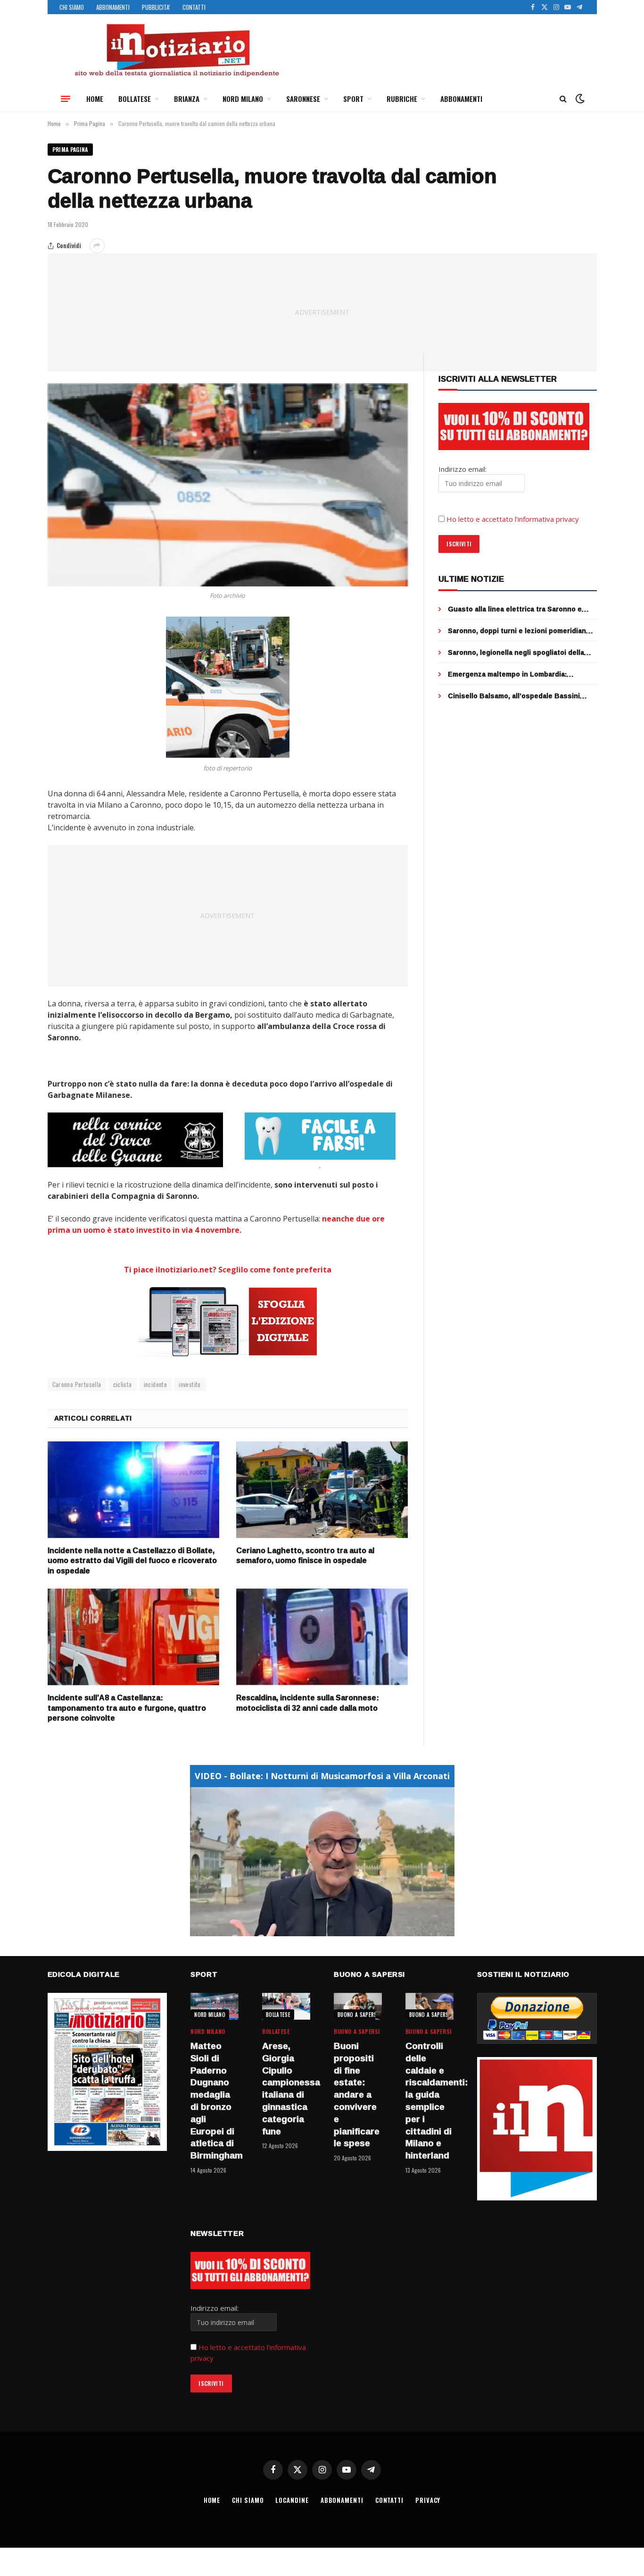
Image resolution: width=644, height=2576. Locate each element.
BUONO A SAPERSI (358, 2015)
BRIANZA (187, 99)
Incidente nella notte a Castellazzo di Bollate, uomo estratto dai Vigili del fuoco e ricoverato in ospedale (132, 1561)
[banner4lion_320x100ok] (135, 1140)
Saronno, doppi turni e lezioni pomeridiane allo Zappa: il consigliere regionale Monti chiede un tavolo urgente (519, 631)
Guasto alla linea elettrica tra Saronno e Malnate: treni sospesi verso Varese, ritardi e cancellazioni (521, 609)
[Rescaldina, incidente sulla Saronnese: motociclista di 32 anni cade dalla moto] (322, 1637)
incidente (156, 1384)
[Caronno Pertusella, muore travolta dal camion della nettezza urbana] (228, 485)
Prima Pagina (70, 149)
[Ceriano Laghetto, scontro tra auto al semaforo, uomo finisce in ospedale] (322, 1490)
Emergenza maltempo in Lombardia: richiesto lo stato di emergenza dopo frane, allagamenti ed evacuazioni (520, 674)
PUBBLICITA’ (156, 7)
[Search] (563, 99)
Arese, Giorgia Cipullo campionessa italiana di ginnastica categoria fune (286, 2089)
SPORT (353, 99)
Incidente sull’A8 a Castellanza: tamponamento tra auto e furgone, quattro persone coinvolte (127, 1708)
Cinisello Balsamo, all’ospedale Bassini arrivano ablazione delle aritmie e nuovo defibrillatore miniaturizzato (515, 696)
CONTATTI (194, 7)
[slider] (312, 1929)
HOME (95, 99)
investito (190, 1384)
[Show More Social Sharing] (97, 246)
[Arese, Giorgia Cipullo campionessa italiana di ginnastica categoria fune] (286, 2006)
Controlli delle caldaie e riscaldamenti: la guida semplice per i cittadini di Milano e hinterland (429, 2101)
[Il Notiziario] (176, 50)
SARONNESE (303, 99)
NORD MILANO (243, 99)
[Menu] (66, 99)
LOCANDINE (292, 2500)
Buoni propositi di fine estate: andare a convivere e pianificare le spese (357, 2095)
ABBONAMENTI (113, 7)
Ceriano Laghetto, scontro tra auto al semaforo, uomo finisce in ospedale (305, 1556)
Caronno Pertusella (77, 1384)
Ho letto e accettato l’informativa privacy (513, 519)
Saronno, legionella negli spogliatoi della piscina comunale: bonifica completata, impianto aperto (516, 652)
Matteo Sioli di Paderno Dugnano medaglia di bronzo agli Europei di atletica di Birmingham (215, 2101)
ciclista (123, 1384)
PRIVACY (428, 2500)
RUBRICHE (402, 99)
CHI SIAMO (72, 7)
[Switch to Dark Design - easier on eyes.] (579, 99)
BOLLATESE (135, 99)
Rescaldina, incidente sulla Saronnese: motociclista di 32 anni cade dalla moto (308, 1703)
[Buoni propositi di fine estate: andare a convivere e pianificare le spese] (358, 2006)
